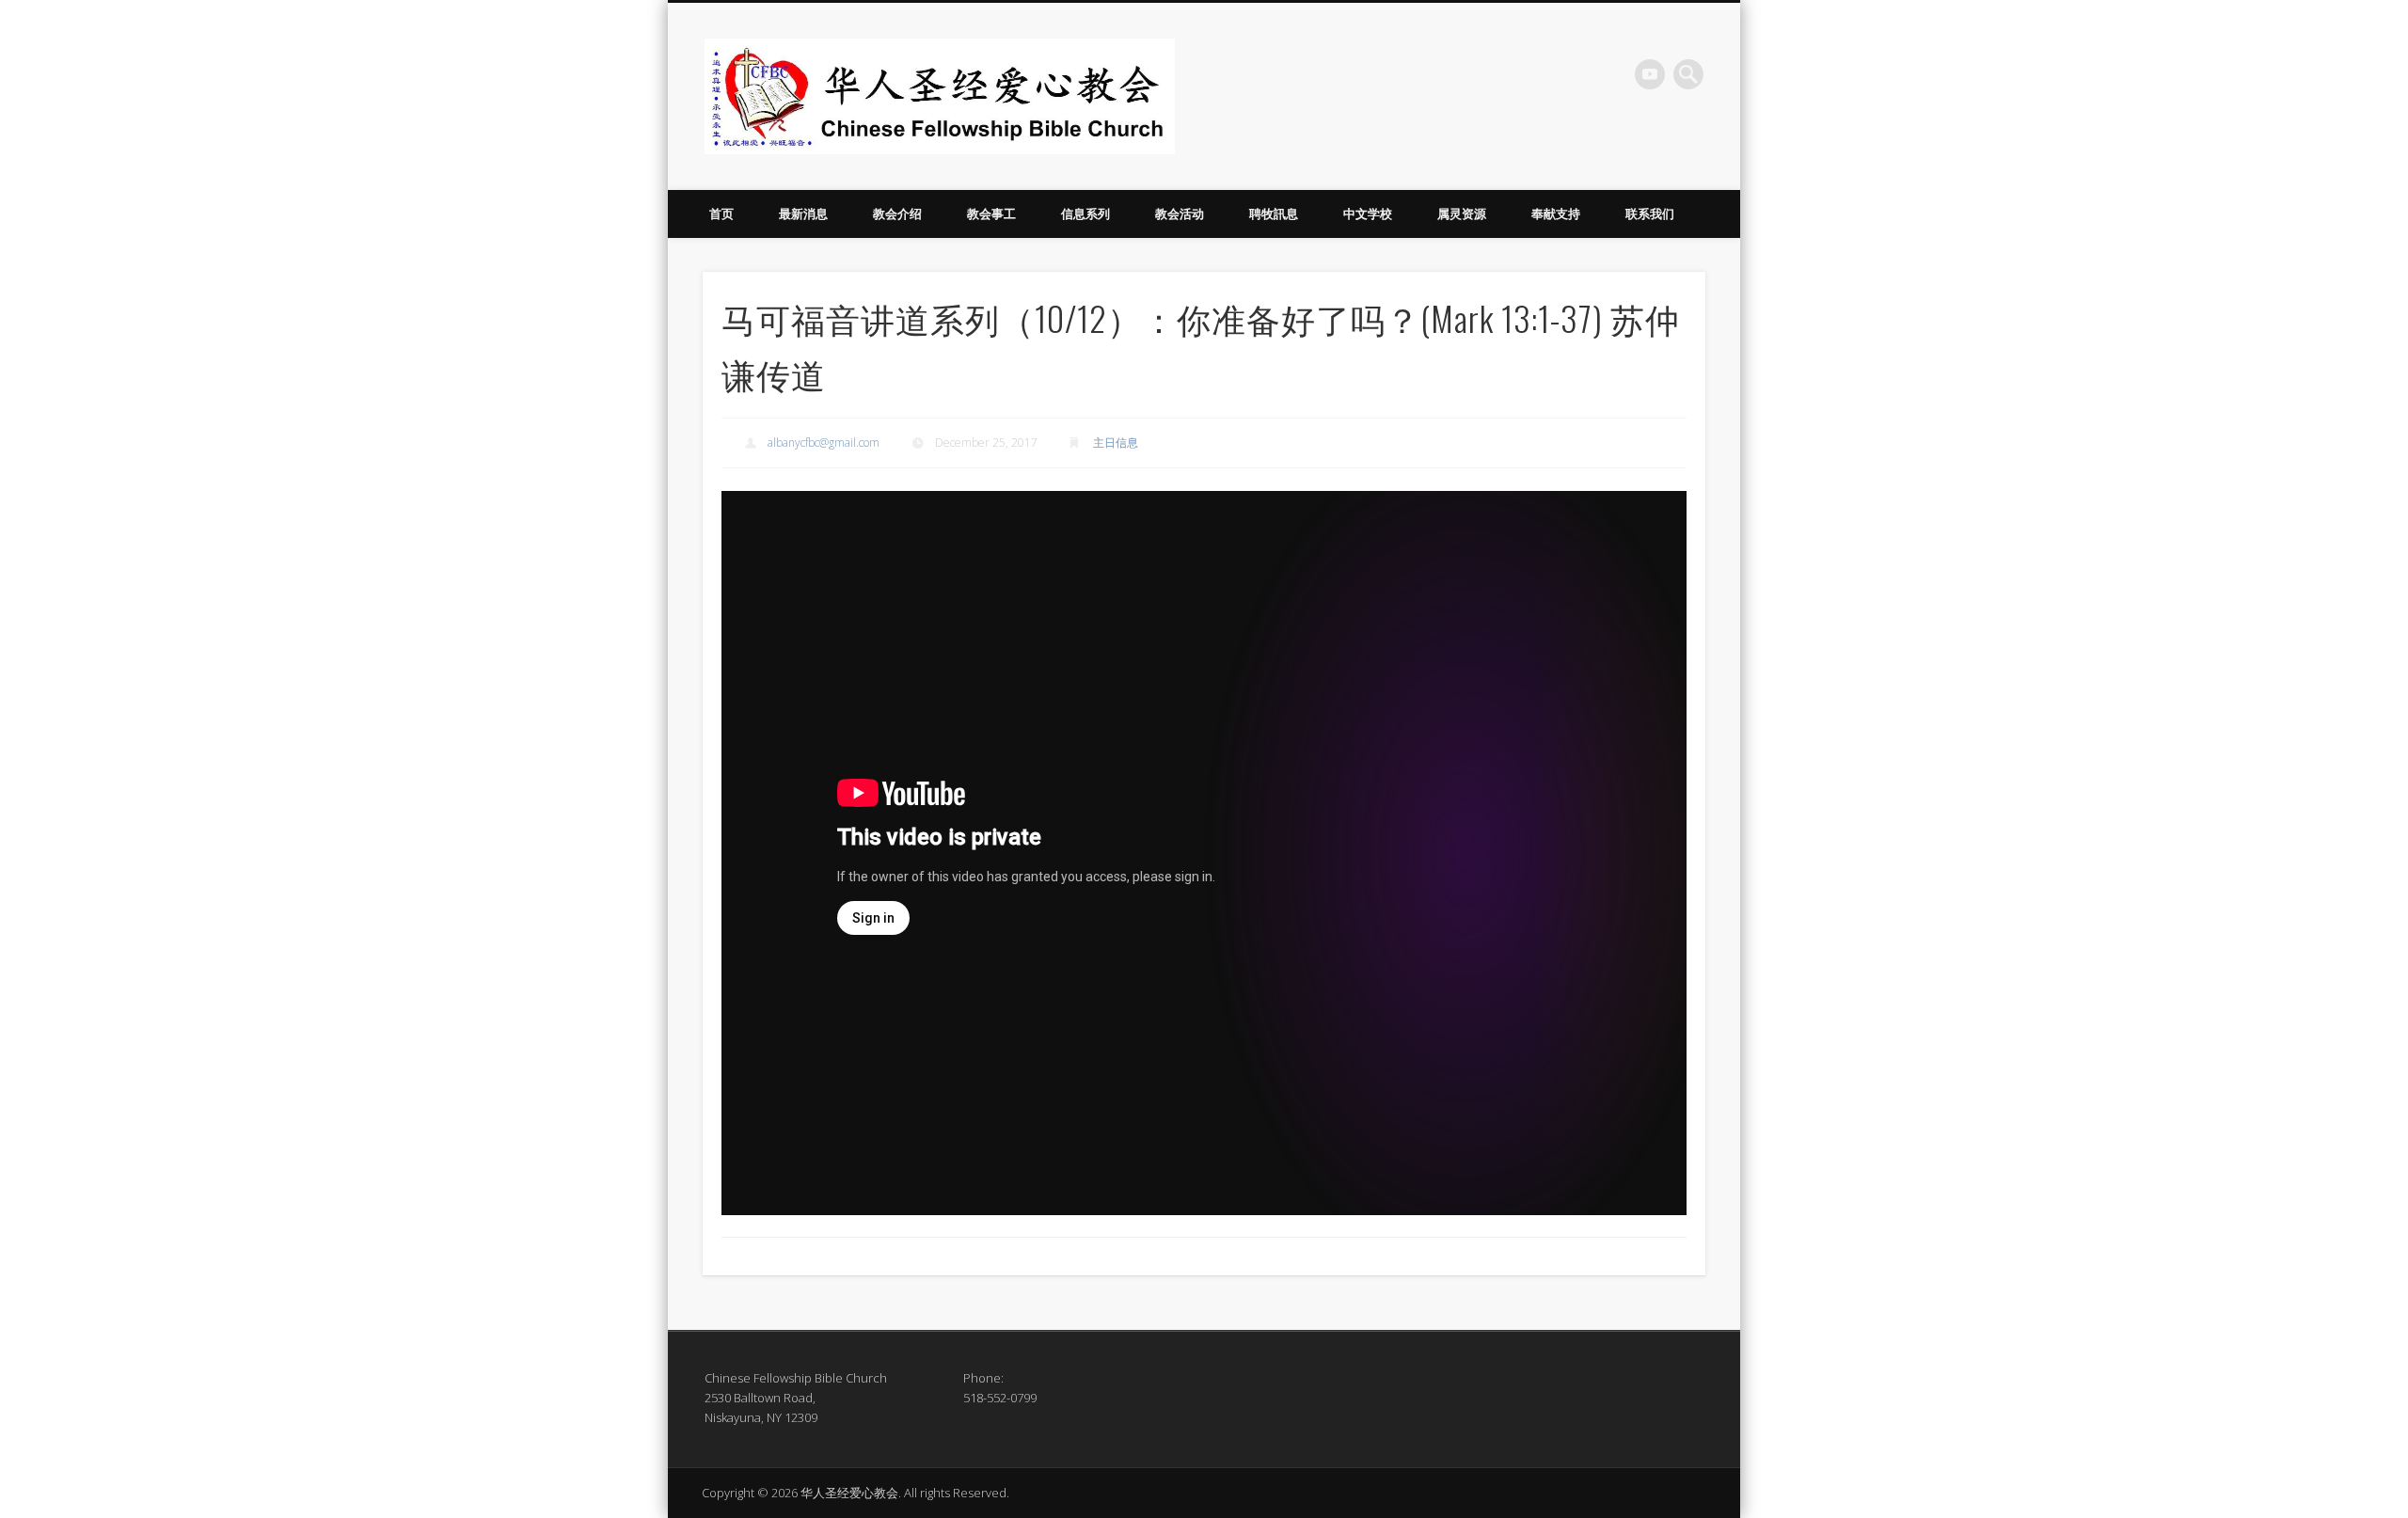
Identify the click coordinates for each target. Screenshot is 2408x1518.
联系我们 (1650, 213)
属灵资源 (1462, 213)
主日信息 (1116, 443)
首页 (721, 213)
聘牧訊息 (1274, 213)
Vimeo (1650, 74)
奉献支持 (1556, 213)
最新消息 (803, 213)
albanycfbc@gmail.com (824, 443)
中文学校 (1368, 213)
